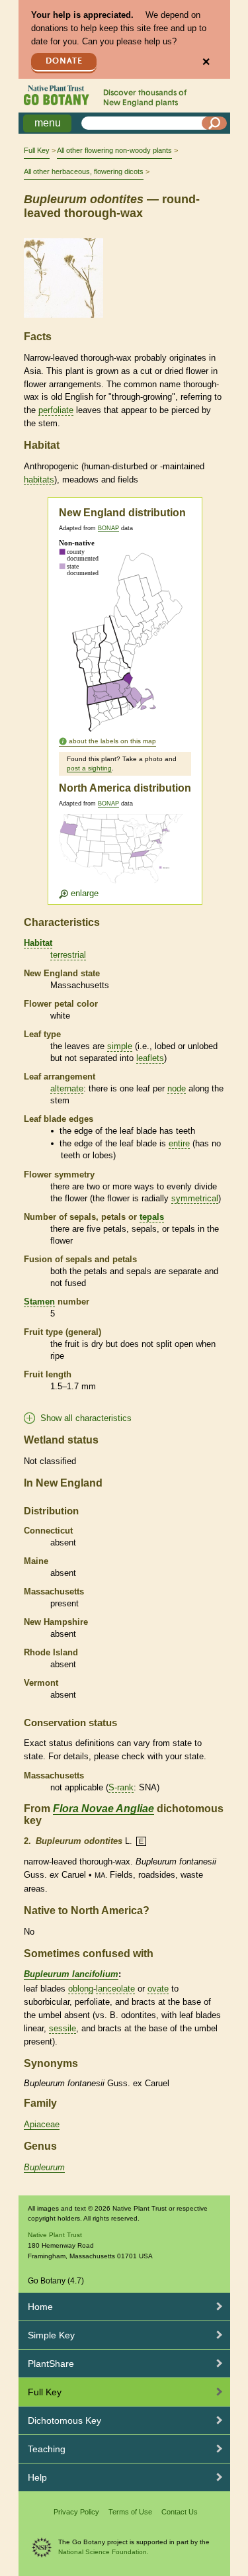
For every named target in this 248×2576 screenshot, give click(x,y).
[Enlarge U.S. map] (124, 856)
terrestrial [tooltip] (68, 955)
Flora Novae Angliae (103, 1809)
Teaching (47, 2449)
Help (37, 2477)
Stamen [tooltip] (39, 1302)
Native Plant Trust (55, 2235)
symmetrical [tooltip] (195, 1198)
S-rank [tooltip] (121, 1787)
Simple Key (51, 2335)
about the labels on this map (112, 741)
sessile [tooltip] (62, 2028)
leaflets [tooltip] (150, 1058)
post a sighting (89, 768)
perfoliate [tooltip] (56, 410)
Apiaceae (42, 2124)
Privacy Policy (76, 2512)
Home (40, 2307)
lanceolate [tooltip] (115, 1989)
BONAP (108, 528)
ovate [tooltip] (158, 1989)
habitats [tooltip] (39, 480)
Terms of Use (130, 2512)
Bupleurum (44, 2167)
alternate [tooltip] (67, 1088)
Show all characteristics (86, 1418)
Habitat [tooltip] (38, 943)
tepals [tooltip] (152, 1217)
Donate (64, 61)
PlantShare (51, 2364)
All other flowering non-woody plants (114, 150)
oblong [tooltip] (81, 1989)
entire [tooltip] (179, 1143)
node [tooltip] (177, 1088)
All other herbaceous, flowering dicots (84, 171)
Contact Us (180, 2512)
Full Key (37, 150)
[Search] (214, 123)
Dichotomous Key (64, 2420)
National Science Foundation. (103, 2552)
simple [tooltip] (120, 1046)
